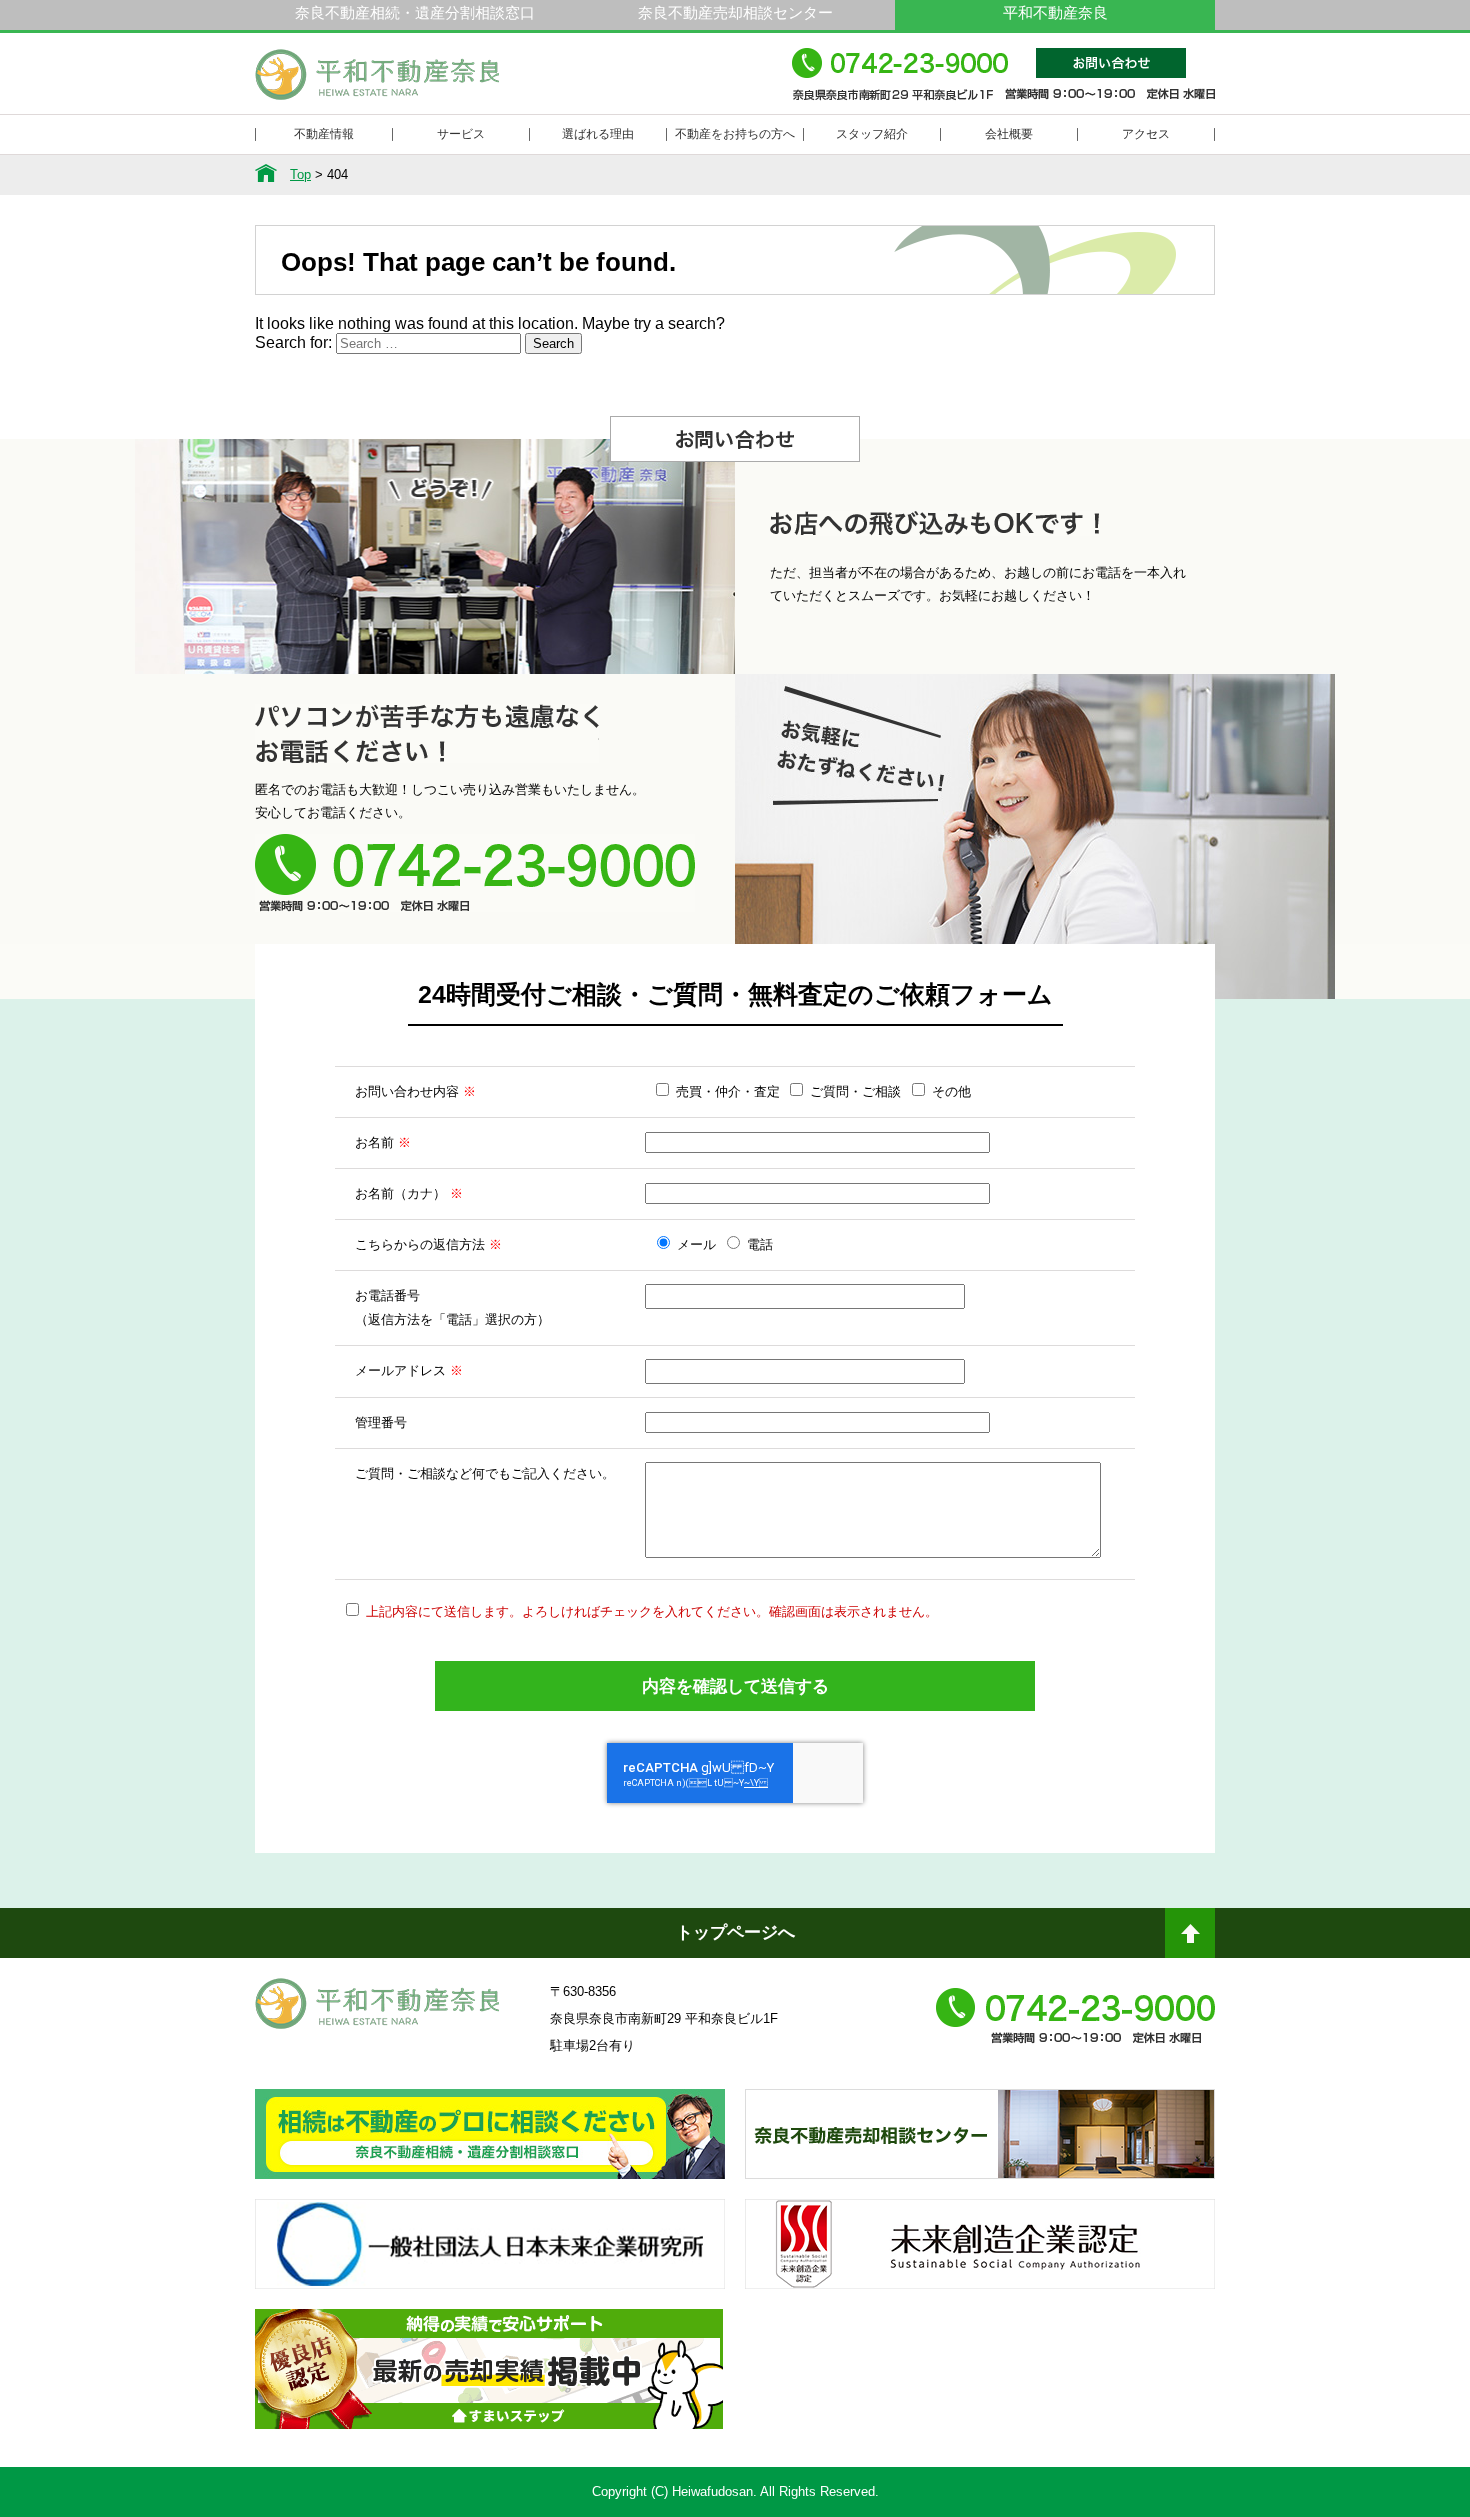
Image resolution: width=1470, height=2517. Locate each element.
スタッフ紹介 (872, 134)
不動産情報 (324, 134)
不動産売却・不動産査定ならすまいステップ (489, 2387)
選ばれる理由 (598, 134)
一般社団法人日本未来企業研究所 (490, 2262)
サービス (461, 134)
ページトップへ (1190, 1941)
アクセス (1146, 134)
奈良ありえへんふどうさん (490, 2152)
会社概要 (1009, 134)
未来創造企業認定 (980, 2262)
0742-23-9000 (1003, 83)
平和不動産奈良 (378, 83)
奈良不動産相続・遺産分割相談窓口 (415, 12)
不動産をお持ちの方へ (735, 134)
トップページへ (735, 1932)
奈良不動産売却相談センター (735, 12)
